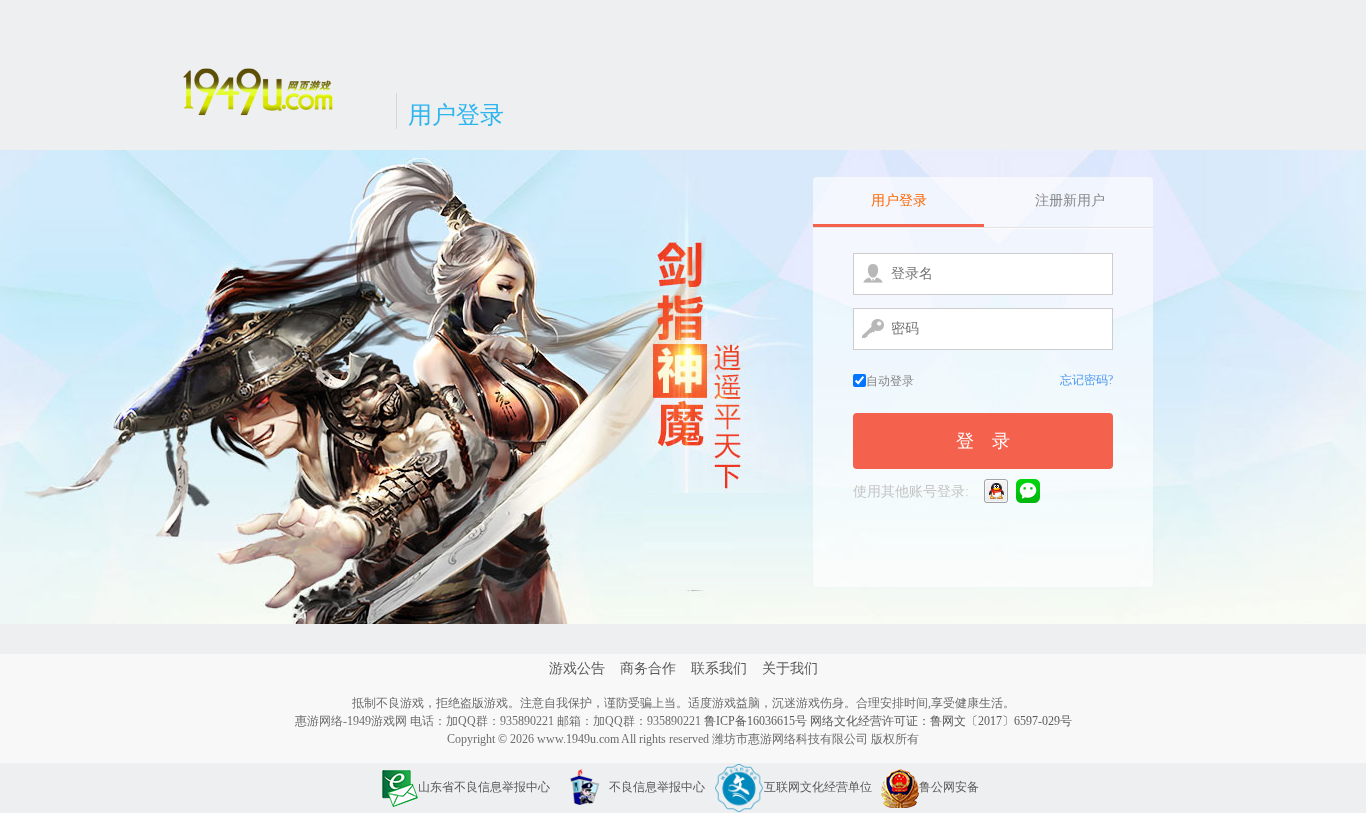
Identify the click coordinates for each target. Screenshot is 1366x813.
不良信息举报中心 (657, 787)
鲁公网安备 (949, 787)
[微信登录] (1029, 490)
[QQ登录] (997, 490)
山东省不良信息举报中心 (484, 787)
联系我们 (719, 668)
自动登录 (890, 381)
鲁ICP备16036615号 (755, 721)
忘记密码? (1086, 380)
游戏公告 (577, 668)
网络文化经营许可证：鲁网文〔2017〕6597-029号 (941, 721)
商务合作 (648, 668)
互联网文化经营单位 (818, 787)
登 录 (983, 441)
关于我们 (790, 668)
